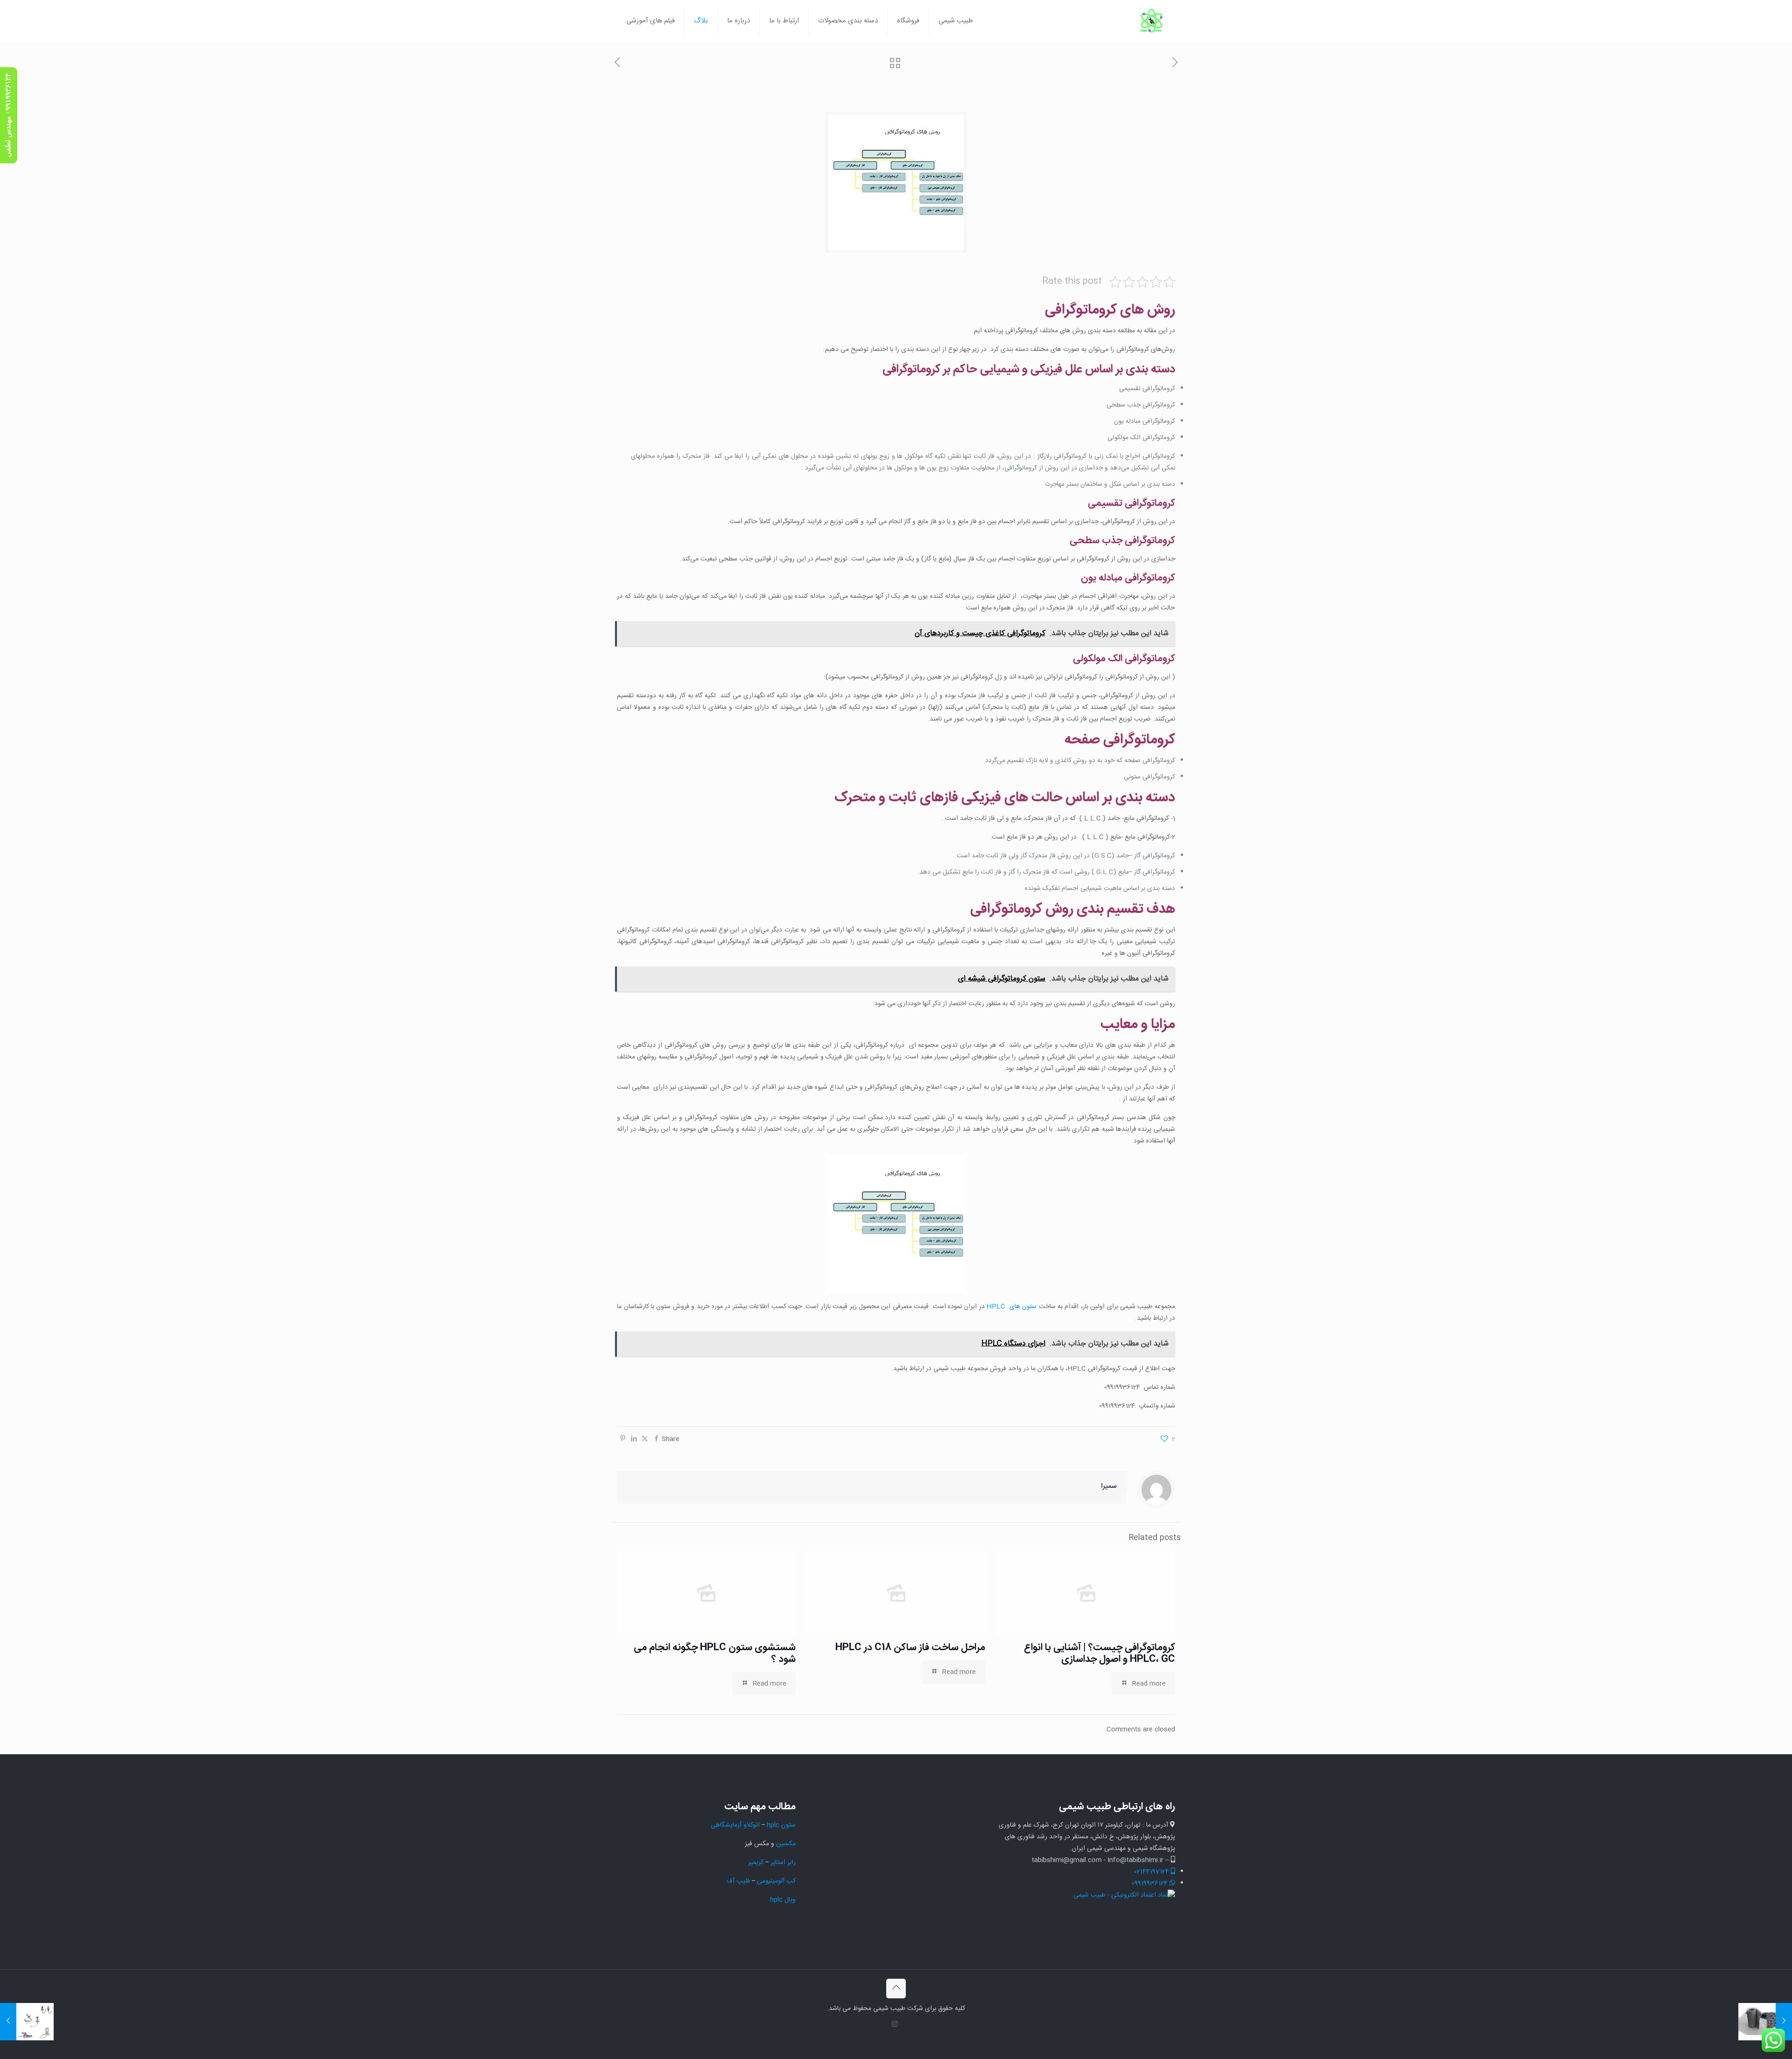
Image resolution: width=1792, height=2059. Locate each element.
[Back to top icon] (896, 1989)
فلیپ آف (738, 1881)
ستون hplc (781, 1825)
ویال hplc (783, 1900)
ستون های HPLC (1011, 1307)
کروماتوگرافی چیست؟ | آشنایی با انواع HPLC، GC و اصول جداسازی (1099, 1653)
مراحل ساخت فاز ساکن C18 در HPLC (910, 1648)
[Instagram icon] (895, 2025)
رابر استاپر (783, 1863)
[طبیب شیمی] (1152, 21)
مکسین (786, 1844)
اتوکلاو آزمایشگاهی (734, 1825)
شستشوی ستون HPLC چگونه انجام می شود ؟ (715, 1653)
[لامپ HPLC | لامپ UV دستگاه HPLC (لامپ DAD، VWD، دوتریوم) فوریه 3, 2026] (27, 2022)
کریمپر (756, 1863)
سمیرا (1109, 1486)
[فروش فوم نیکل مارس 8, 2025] (1765, 2022)
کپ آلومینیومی (776, 1881)
